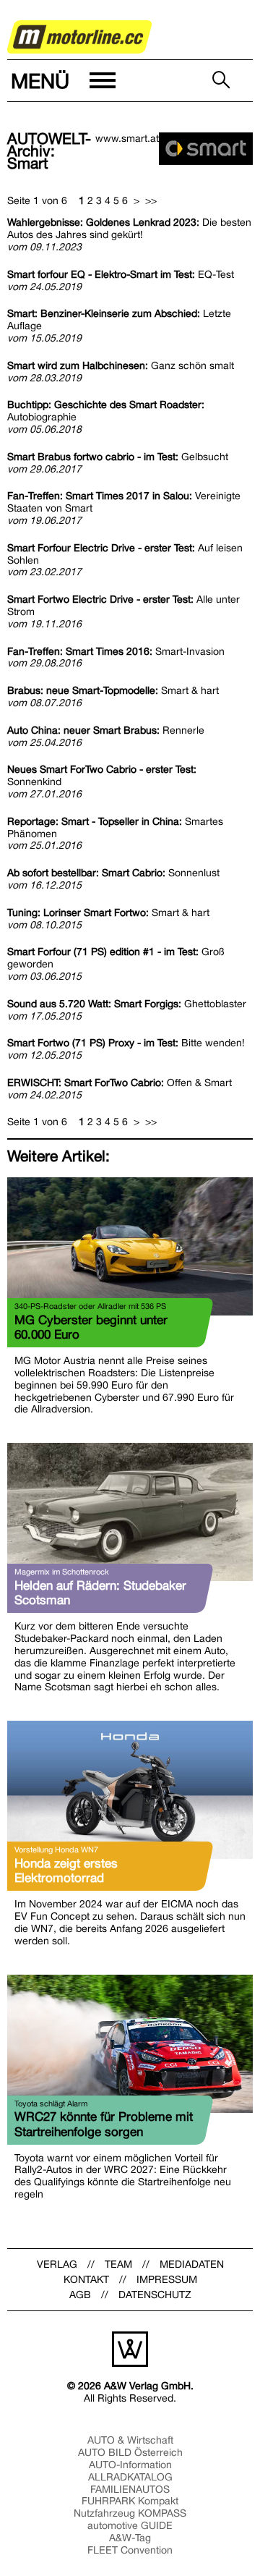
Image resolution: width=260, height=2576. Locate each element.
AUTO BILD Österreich (130, 2452)
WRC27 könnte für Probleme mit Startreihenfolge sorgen (104, 2124)
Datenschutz (155, 2295)
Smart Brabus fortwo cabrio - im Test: (118, 457)
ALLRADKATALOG (130, 2477)
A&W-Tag (130, 2538)
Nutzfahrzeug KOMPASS (130, 2513)
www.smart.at (127, 138)
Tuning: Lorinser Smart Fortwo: (108, 912)
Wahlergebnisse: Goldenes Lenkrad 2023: (129, 228)
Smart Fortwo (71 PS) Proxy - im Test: (126, 1043)
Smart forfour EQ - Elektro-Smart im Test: (121, 274)
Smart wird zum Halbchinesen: (121, 365)
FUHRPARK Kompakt (130, 2501)
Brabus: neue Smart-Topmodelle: (113, 690)
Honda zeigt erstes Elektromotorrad (66, 1870)
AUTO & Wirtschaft (130, 2440)
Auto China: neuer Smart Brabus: (106, 730)
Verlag (57, 2264)
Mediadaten (192, 2264)
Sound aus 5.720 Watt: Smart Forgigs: (127, 1004)
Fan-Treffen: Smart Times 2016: (116, 651)
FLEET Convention (130, 2550)
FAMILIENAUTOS (130, 2489)
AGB (80, 2295)
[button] (62, 81)
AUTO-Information (130, 2465)
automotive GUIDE (130, 2525)
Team (118, 2264)
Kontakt (86, 2279)
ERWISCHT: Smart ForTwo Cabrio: (120, 1082)
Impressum (167, 2279)
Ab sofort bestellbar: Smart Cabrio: (113, 873)
